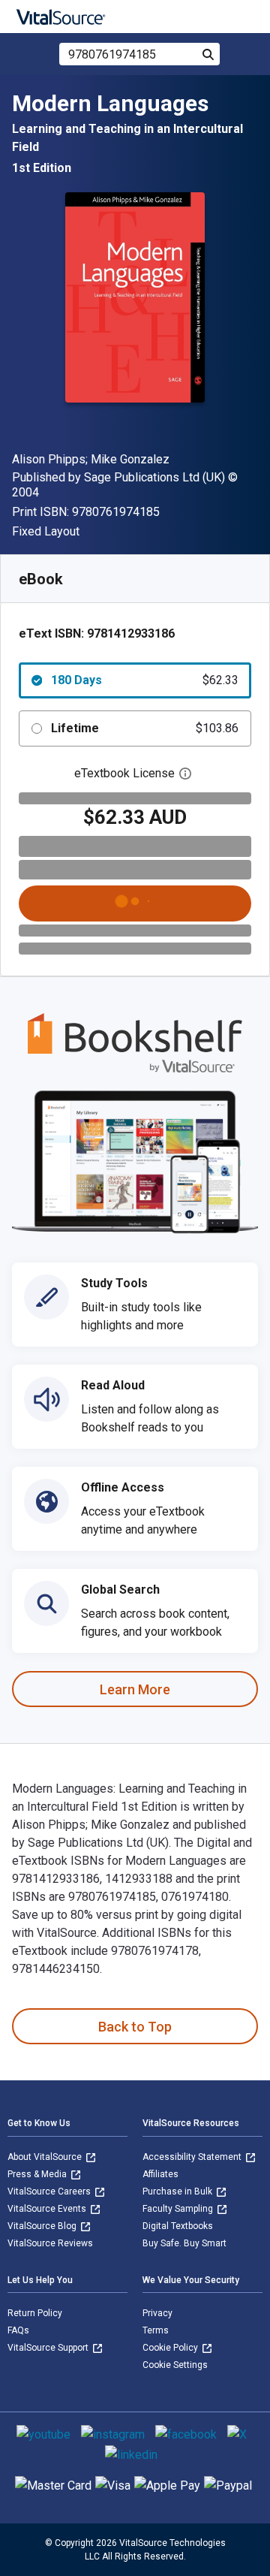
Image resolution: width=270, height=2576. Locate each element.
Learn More (135, 1689)
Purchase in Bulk (178, 2191)
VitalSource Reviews (50, 2243)
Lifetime (145, 728)
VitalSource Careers (50, 2191)
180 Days (145, 680)
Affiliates (160, 2174)
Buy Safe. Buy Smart (184, 2243)
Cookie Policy (171, 2348)
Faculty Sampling (179, 2209)
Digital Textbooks (178, 2226)
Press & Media (38, 2174)
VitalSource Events (48, 2209)
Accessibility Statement (193, 2157)
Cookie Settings (175, 2365)
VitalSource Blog (43, 2226)
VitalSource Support (49, 2348)
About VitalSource (46, 2157)
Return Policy (35, 2313)
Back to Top (135, 2027)
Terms (156, 2330)
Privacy (157, 2313)
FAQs (18, 2330)
